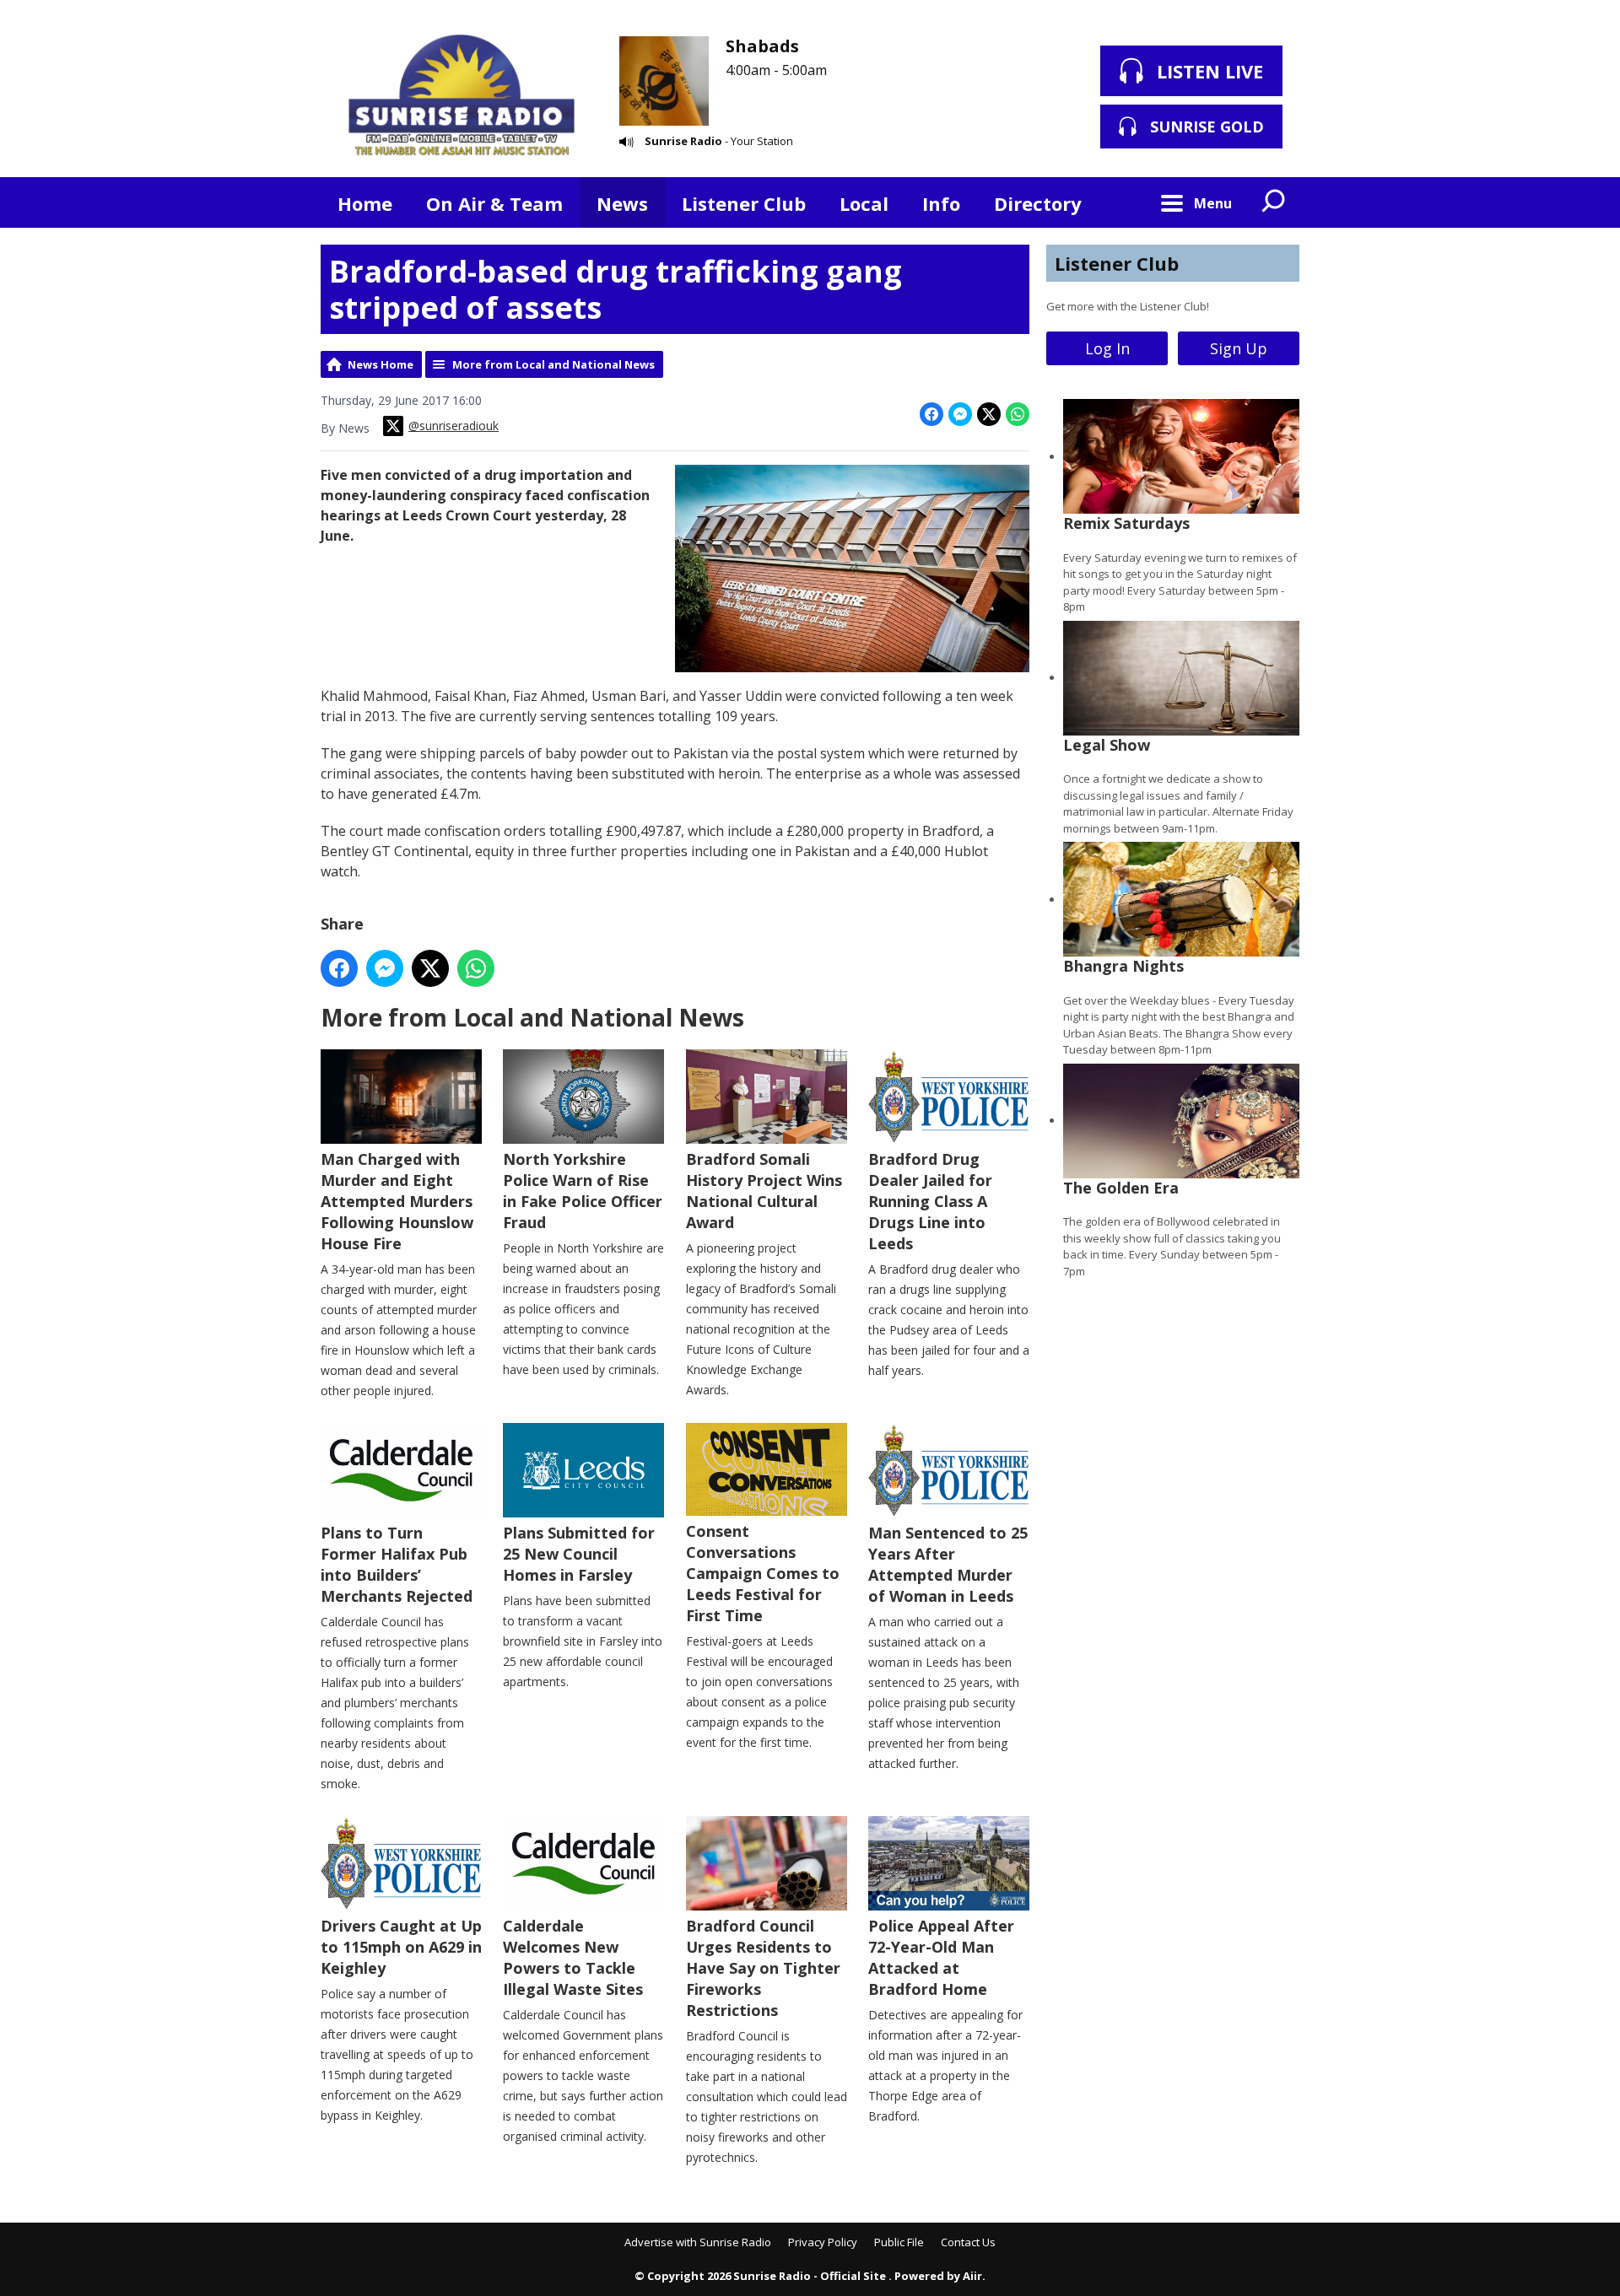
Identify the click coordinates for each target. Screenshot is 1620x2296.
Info (941, 203)
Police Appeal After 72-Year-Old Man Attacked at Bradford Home (941, 1957)
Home (365, 203)
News (622, 203)
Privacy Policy (823, 2242)
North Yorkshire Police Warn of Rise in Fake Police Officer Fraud (583, 1191)
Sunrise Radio (683, 141)
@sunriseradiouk (454, 426)
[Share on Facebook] (931, 414)
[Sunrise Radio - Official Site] (462, 97)
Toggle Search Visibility (1274, 202)
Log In (1107, 348)
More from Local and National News (553, 364)
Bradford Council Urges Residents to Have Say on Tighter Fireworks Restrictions (763, 1968)
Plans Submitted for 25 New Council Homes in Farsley (579, 1554)
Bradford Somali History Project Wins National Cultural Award (764, 1191)
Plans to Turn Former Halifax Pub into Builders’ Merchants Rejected (397, 1564)
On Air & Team (494, 203)
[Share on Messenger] (960, 414)
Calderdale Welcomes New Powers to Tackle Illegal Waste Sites (573, 1957)
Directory (1038, 203)
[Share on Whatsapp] (1018, 414)
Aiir (972, 2276)
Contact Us (968, 2242)
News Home (381, 364)
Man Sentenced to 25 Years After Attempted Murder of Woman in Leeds (948, 1564)
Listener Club (744, 203)
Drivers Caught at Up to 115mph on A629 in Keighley (401, 1947)
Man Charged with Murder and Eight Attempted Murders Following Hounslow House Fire (397, 1201)
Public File (899, 2242)
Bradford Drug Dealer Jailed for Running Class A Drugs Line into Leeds (930, 1201)
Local (864, 203)
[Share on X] (989, 414)
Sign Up (1239, 348)
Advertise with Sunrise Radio (698, 2242)
